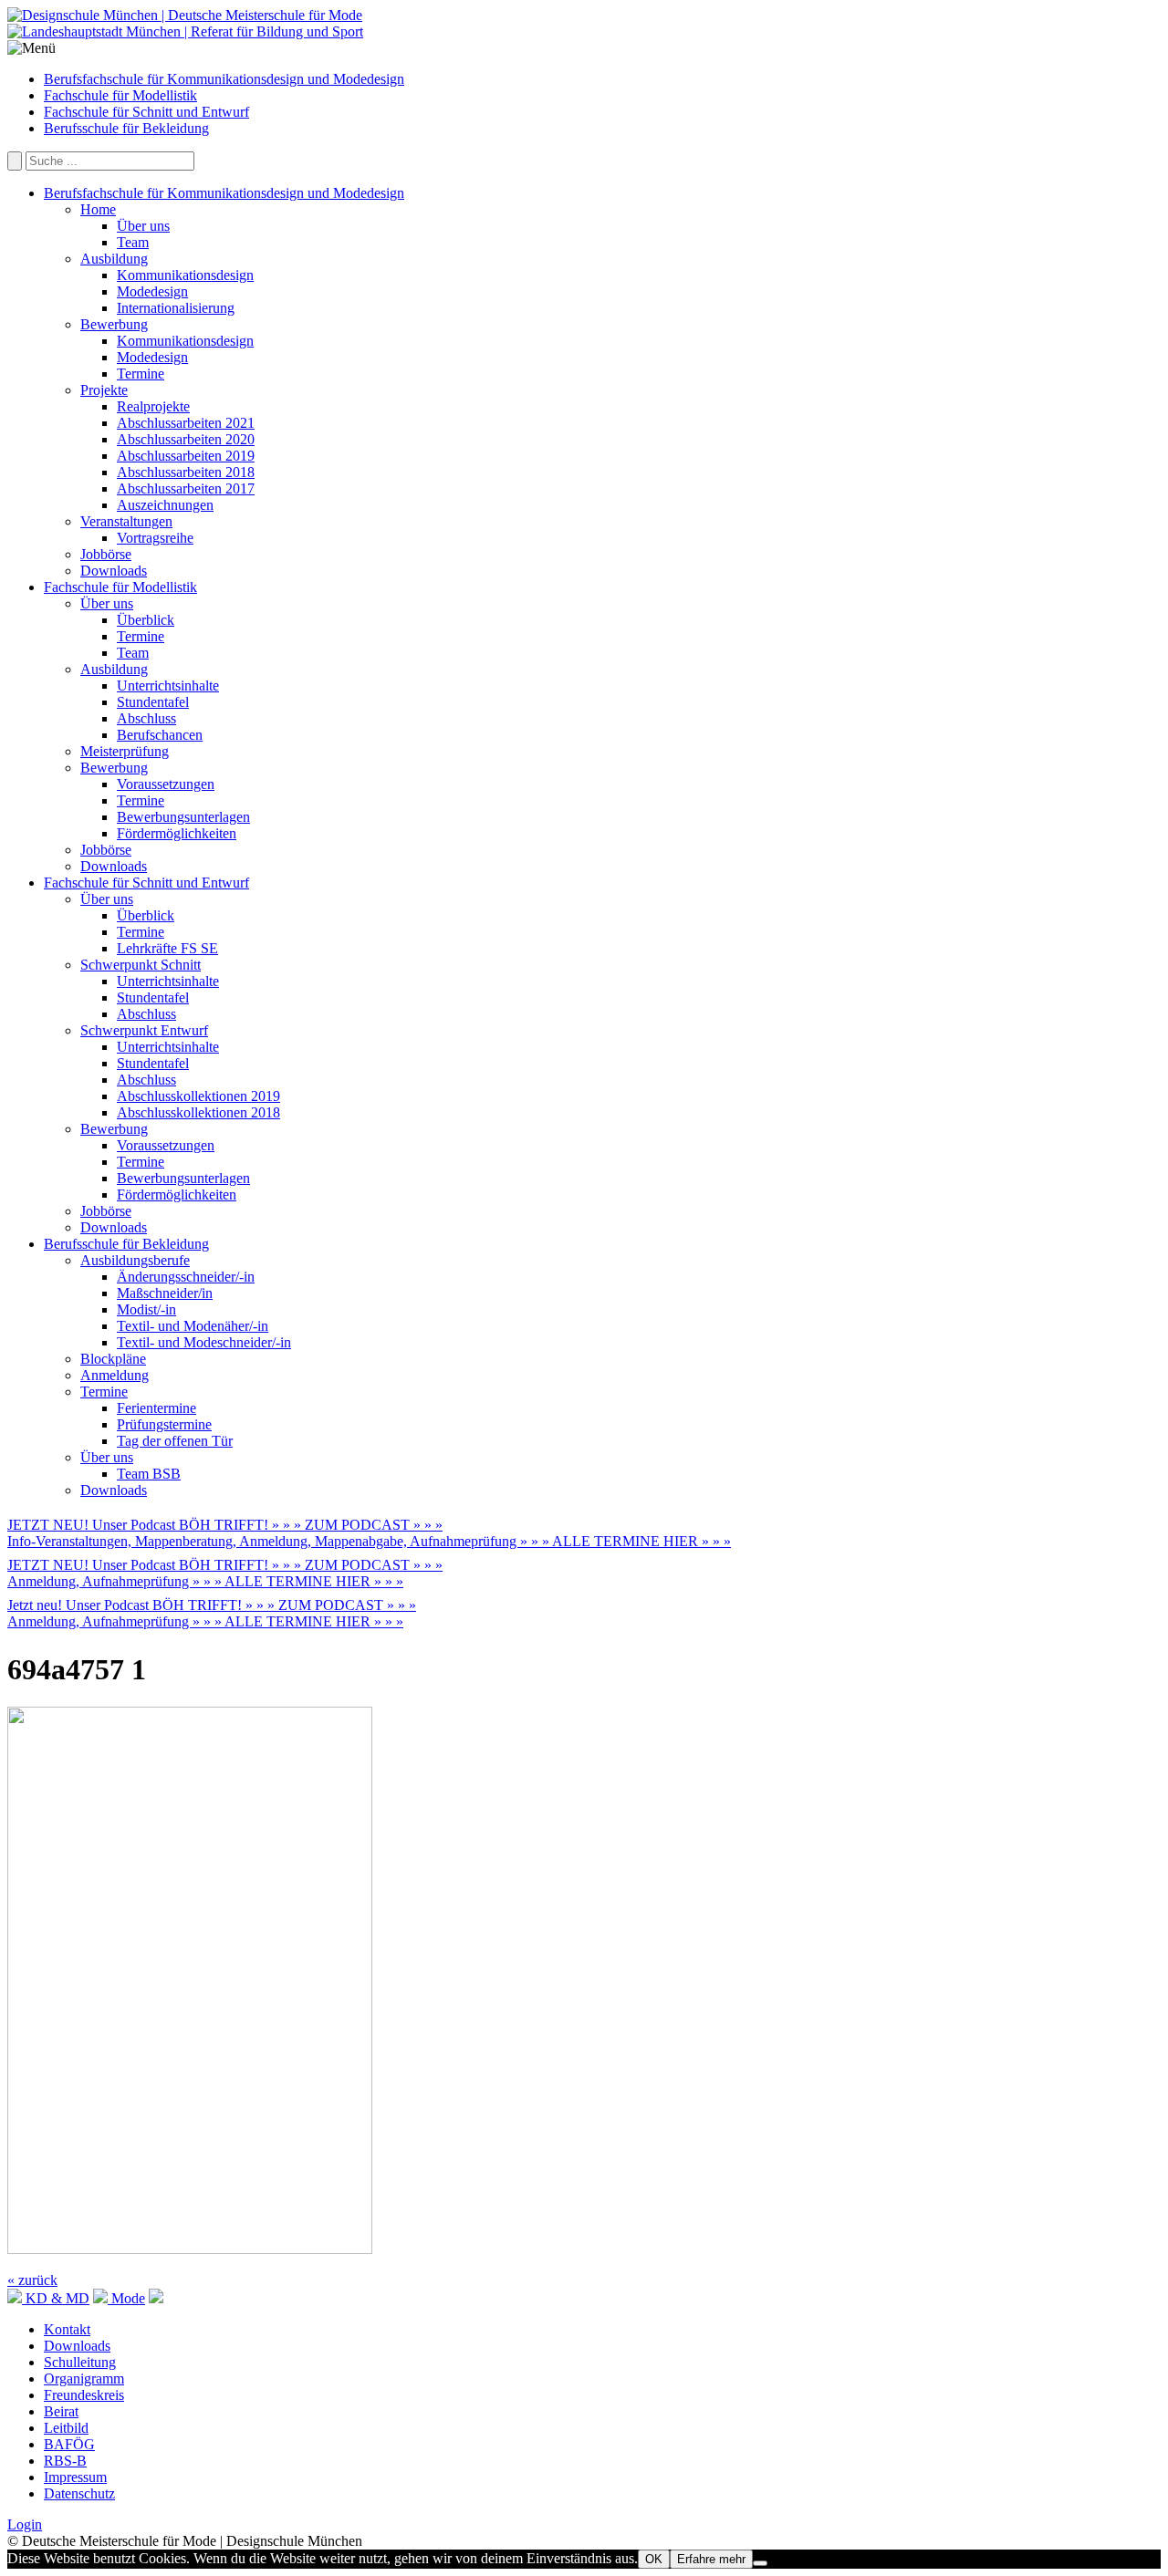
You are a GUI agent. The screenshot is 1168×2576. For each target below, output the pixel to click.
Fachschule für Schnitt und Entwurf (146, 112)
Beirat (61, 2411)
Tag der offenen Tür (175, 1441)
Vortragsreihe (155, 538)
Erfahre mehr (711, 2559)
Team (133, 242)
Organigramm (84, 2379)
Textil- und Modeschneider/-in (204, 1342)
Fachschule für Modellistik (120, 95)
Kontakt (67, 2329)
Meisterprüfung (125, 751)
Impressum (75, 2477)
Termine (141, 374)
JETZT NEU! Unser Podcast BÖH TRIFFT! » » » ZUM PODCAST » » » (225, 1525)
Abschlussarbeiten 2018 (186, 472)
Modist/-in (146, 1309)
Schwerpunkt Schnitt (141, 965)
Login (25, 2524)
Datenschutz (79, 2493)
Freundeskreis (84, 2395)
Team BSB (149, 1474)
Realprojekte (153, 406)
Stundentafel (153, 702)
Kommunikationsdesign (185, 275)
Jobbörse (106, 554)
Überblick (146, 620)
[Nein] (760, 2563)
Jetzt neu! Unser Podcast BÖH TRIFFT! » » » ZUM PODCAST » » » (212, 1605)
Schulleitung (80, 2362)
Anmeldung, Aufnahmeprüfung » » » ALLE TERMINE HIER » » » (205, 1581)
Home (98, 209)
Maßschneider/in (165, 1293)
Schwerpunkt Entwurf (144, 1030)
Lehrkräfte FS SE (167, 948)
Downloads (114, 571)
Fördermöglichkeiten (177, 833)
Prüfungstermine (164, 1424)
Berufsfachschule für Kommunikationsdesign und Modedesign (224, 79)
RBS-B (65, 2461)
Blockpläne (113, 1359)
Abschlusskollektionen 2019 (198, 1096)
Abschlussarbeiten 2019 (186, 456)
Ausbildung (114, 259)
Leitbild (66, 2428)
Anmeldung (115, 1375)
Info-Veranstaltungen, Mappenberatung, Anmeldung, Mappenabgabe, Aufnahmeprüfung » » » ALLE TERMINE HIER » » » (369, 1541)
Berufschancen (160, 735)
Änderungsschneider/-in (186, 1277)
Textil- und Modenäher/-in (193, 1326)
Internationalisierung (176, 308)
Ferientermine (156, 1408)
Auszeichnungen (165, 505)
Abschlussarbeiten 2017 (186, 488)
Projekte (104, 390)
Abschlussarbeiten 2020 (186, 439)
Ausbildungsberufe (135, 1260)
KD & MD (56, 2298)
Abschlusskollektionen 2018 (198, 1112)
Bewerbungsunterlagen (183, 817)
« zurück (32, 2280)
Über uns (143, 226)
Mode (126, 2298)
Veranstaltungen (126, 521)
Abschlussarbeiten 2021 (186, 423)
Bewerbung (114, 324)
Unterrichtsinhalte (168, 686)
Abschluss (146, 718)
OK (654, 2559)
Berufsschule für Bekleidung (126, 128)
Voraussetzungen (166, 784)
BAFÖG (69, 2444)
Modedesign (152, 291)
